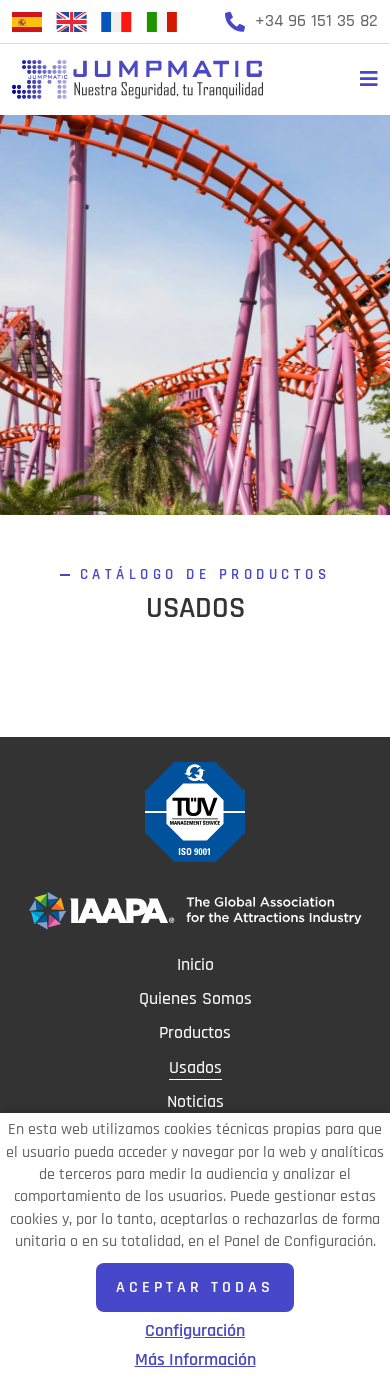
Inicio (195, 965)
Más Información (195, 1360)
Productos (195, 1033)
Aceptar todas (195, 1287)
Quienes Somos (195, 999)
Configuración (195, 1331)
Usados (195, 1068)
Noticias (195, 1102)
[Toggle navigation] (364, 79)
